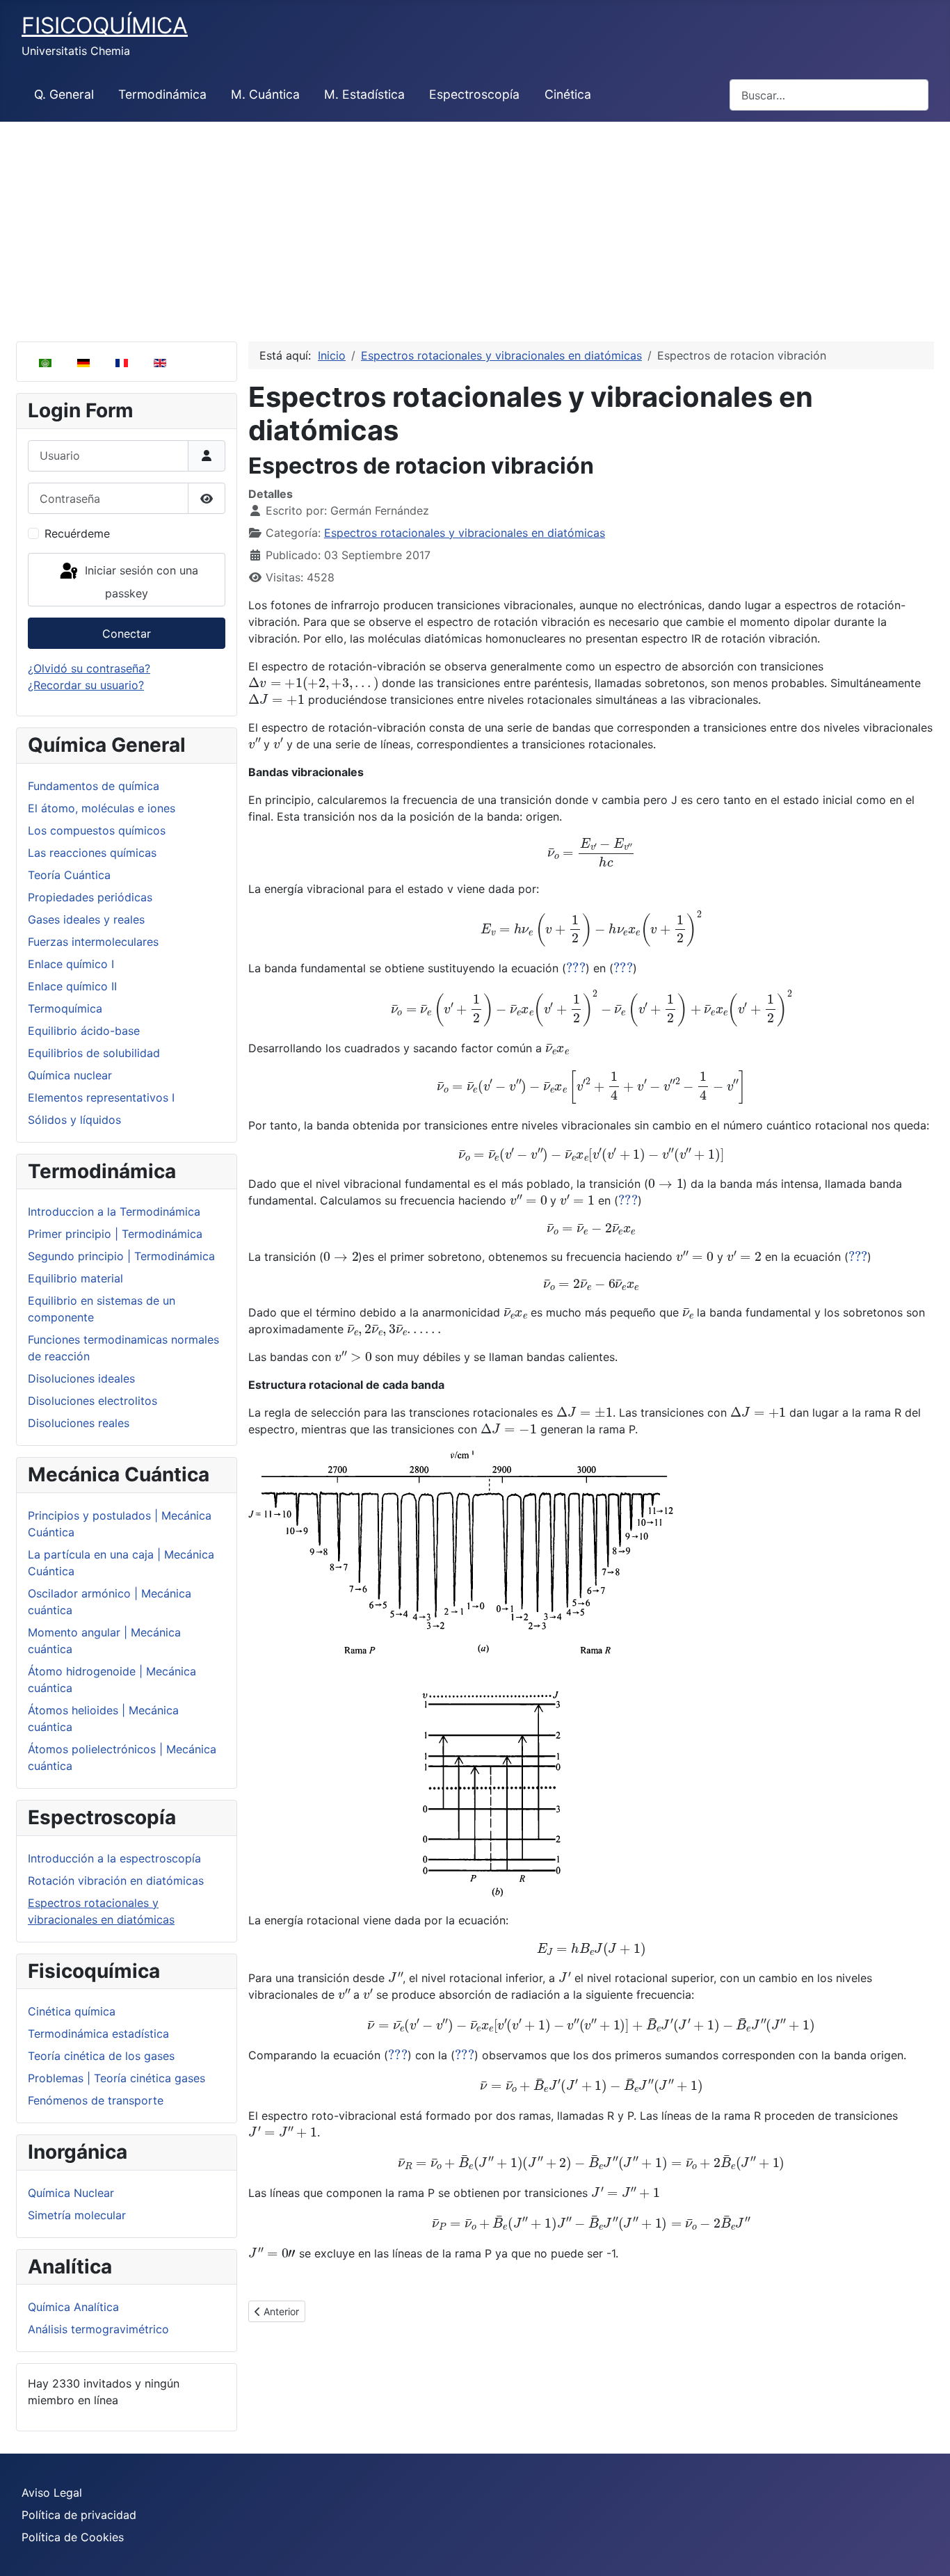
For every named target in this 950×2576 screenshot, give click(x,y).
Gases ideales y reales (86, 919)
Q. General (64, 94)
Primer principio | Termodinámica (115, 1234)
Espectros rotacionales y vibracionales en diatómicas (465, 533)
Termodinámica (162, 94)
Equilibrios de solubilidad (94, 1053)
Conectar (127, 634)
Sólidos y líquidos (74, 1120)
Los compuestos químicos (97, 830)
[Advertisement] (475, 226)
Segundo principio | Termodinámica (121, 1256)
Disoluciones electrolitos (92, 1401)
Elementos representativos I (101, 1097)
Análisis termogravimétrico (98, 2329)
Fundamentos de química (94, 786)
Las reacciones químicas (92, 853)
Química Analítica (73, 2307)
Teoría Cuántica (69, 875)
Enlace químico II (72, 986)
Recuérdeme (77, 533)
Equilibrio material (75, 1278)
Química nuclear (70, 1075)
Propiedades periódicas (90, 897)
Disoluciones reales (79, 1423)
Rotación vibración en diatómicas (116, 1881)
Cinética (568, 94)
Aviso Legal (52, 2493)
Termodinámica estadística (98, 2034)
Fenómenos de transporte (96, 2100)
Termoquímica (65, 1008)
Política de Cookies (73, 2537)
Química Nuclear (71, 2193)
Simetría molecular (77, 2215)
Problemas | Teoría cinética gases (116, 2078)
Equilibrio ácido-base (84, 1031)
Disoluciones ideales (81, 1378)
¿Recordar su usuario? (86, 685)
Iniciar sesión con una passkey (140, 582)
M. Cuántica (265, 94)
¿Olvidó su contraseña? (89, 668)
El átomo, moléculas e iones (102, 808)
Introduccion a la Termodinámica (114, 1211)
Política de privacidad (79, 2515)
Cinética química (72, 2011)
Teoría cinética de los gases (101, 2056)
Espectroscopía (474, 94)
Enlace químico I (71, 964)
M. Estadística (364, 94)
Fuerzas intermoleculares (93, 942)
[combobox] (829, 95)
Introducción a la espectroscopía (114, 1858)
